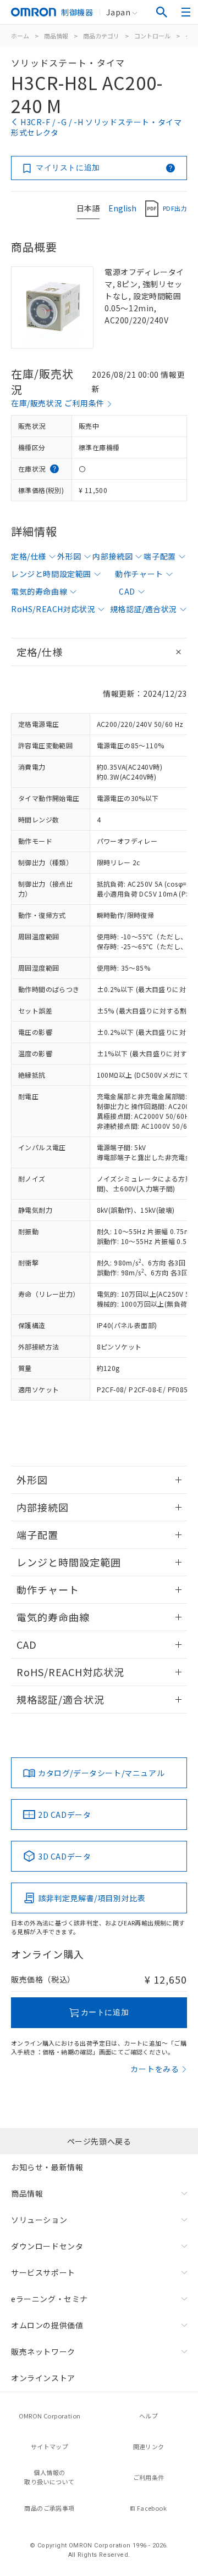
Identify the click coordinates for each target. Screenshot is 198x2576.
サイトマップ (50, 2446)
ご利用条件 (149, 2477)
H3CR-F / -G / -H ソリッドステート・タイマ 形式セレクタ (96, 127)
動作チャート (139, 574)
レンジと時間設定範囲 (51, 574)
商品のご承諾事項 (49, 2508)
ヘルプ (148, 2416)
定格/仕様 (29, 556)
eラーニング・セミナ (50, 2299)
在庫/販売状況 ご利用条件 (58, 403)
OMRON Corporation (50, 2416)
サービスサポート (43, 2272)
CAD (127, 591)
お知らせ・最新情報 (47, 2167)
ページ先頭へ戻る (99, 2141)
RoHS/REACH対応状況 (53, 609)
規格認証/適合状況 (144, 609)
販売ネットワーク (43, 2351)
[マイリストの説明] (170, 168)
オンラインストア (43, 2378)
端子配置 (159, 556)
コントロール (152, 36)
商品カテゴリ (101, 36)
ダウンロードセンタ (47, 2246)
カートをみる (155, 2069)
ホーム (20, 36)
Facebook (152, 2508)
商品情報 (56, 36)
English (122, 208)
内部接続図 (112, 556)
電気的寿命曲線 (39, 591)
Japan (118, 12)
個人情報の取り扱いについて (49, 2477)
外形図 (69, 556)
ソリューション (39, 2220)
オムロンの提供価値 (47, 2325)
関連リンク (149, 2446)
